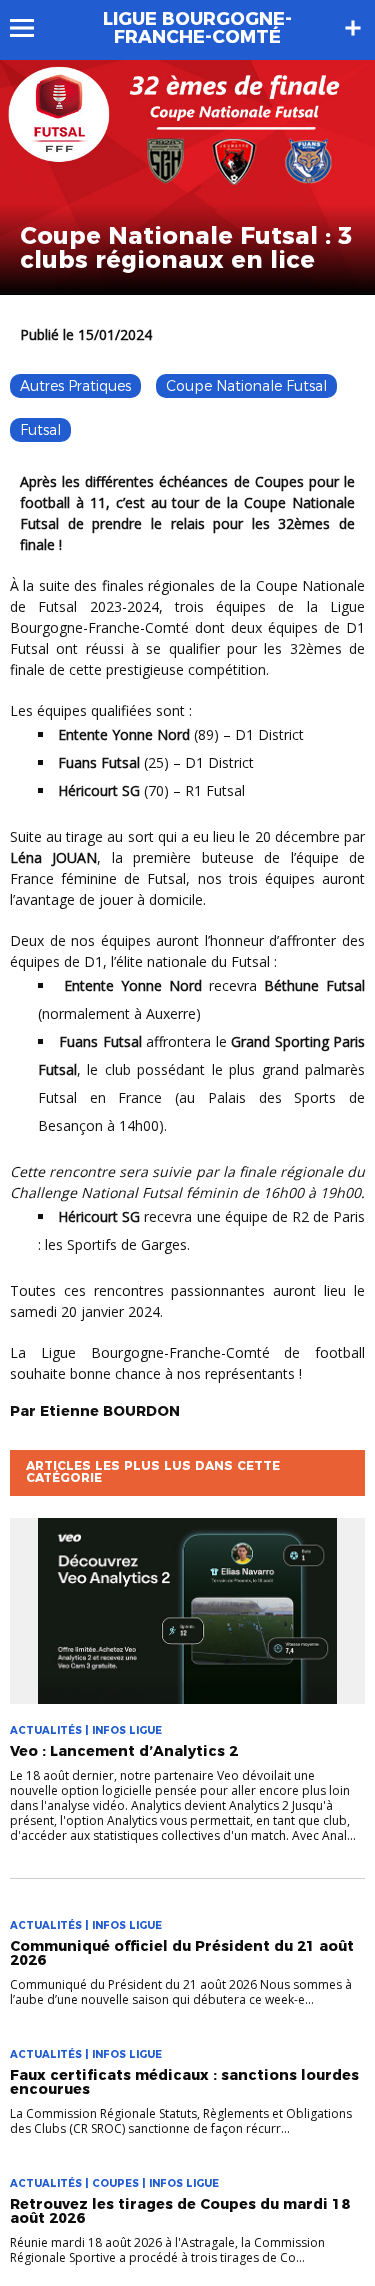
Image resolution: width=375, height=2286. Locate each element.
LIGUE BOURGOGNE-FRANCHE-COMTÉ (197, 28)
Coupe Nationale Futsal (246, 386)
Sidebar (353, 28)
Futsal (40, 430)
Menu (31, 28)
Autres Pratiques (75, 386)
